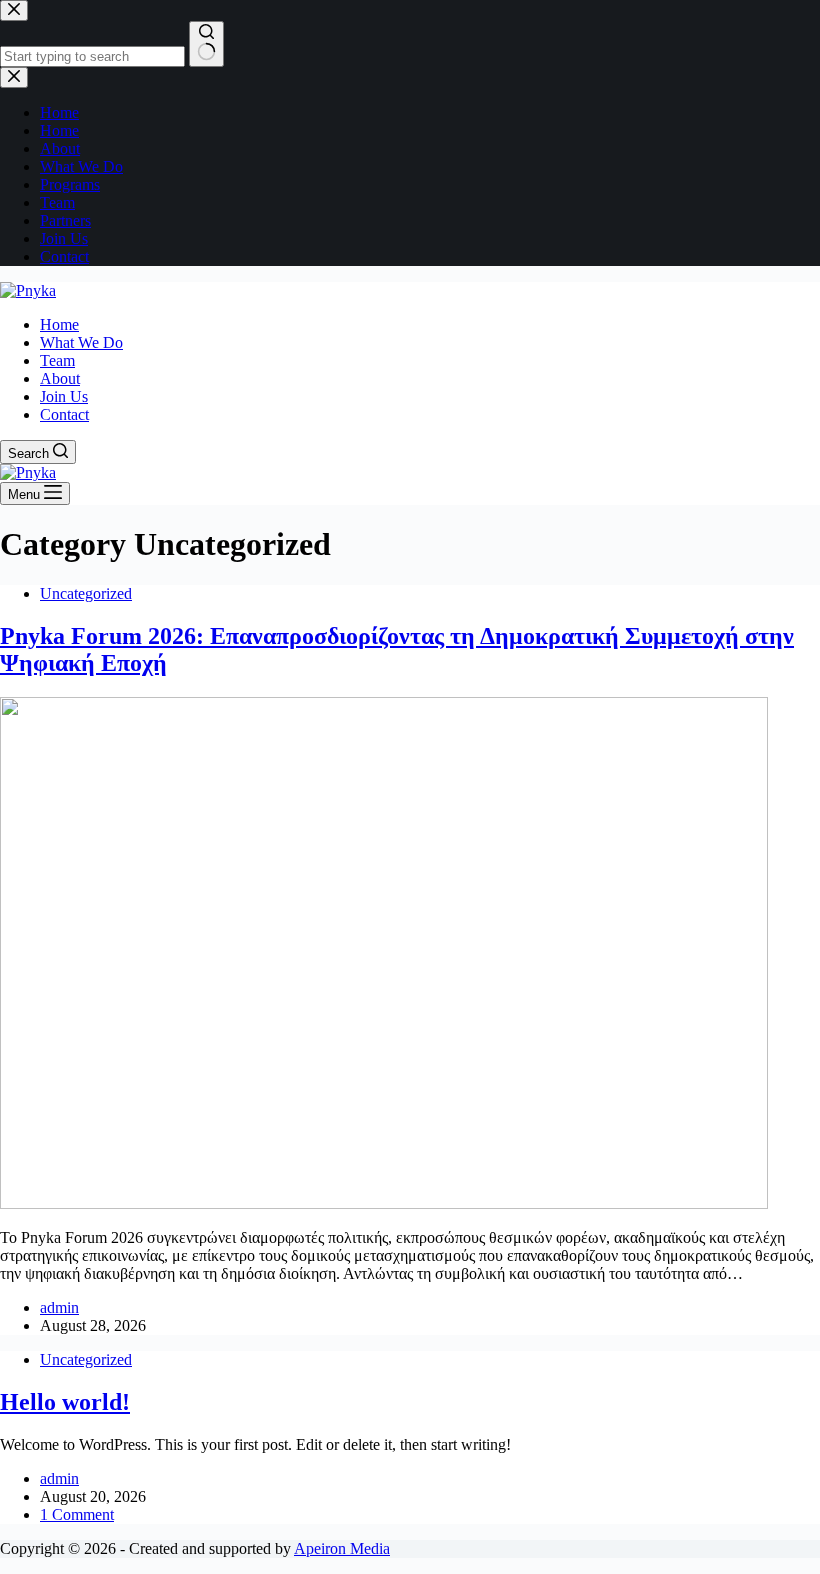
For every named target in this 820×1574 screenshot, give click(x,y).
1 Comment (77, 1514)
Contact (64, 414)
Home (59, 324)
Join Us (64, 396)
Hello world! (65, 1402)
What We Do (81, 342)
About (60, 378)
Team (57, 360)
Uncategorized (86, 593)
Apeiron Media (342, 1548)
